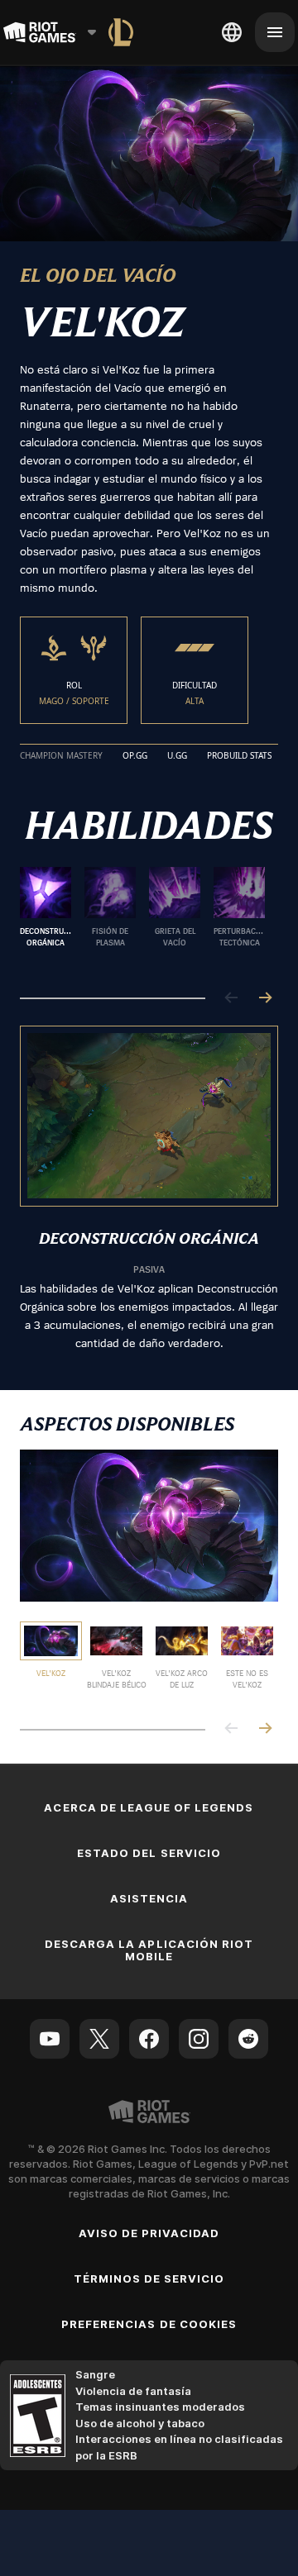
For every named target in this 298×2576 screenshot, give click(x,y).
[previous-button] (232, 999)
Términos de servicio (149, 2278)
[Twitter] (99, 2039)
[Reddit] (248, 2039)
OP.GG (135, 756)
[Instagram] (199, 2039)
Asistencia (149, 1898)
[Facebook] (149, 2039)
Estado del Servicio (149, 1853)
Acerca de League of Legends (149, 1807)
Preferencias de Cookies (149, 2324)
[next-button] (265, 999)
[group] (142, 919)
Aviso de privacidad (149, 2233)
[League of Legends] (121, 32)
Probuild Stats (239, 756)
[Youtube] (50, 2039)
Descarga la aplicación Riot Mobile (149, 1950)
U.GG (177, 756)
